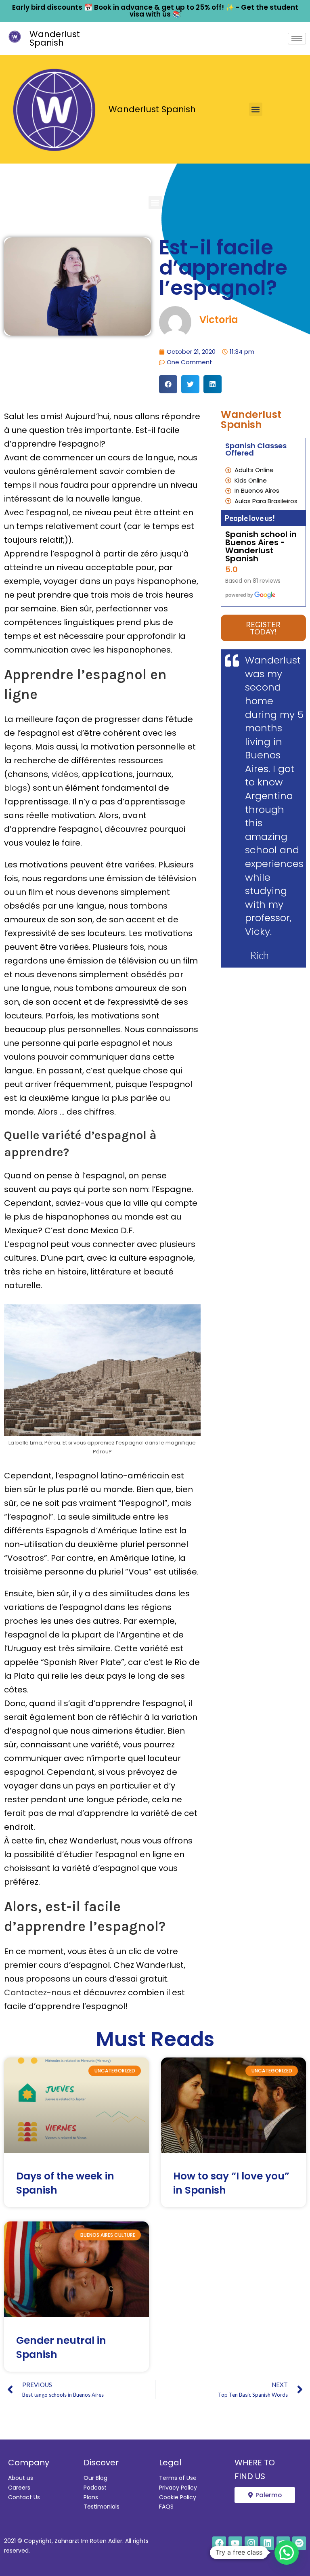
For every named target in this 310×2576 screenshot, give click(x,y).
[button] (256, 109)
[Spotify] (299, 2543)
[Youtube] (235, 2543)
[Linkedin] (267, 2543)
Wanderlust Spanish (55, 38)
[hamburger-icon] (297, 39)
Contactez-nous (38, 1992)
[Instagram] (251, 2543)
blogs (16, 788)
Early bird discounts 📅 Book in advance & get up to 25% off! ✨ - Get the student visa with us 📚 (155, 11)
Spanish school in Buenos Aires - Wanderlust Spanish (261, 546)
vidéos (65, 774)
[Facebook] (219, 2543)
